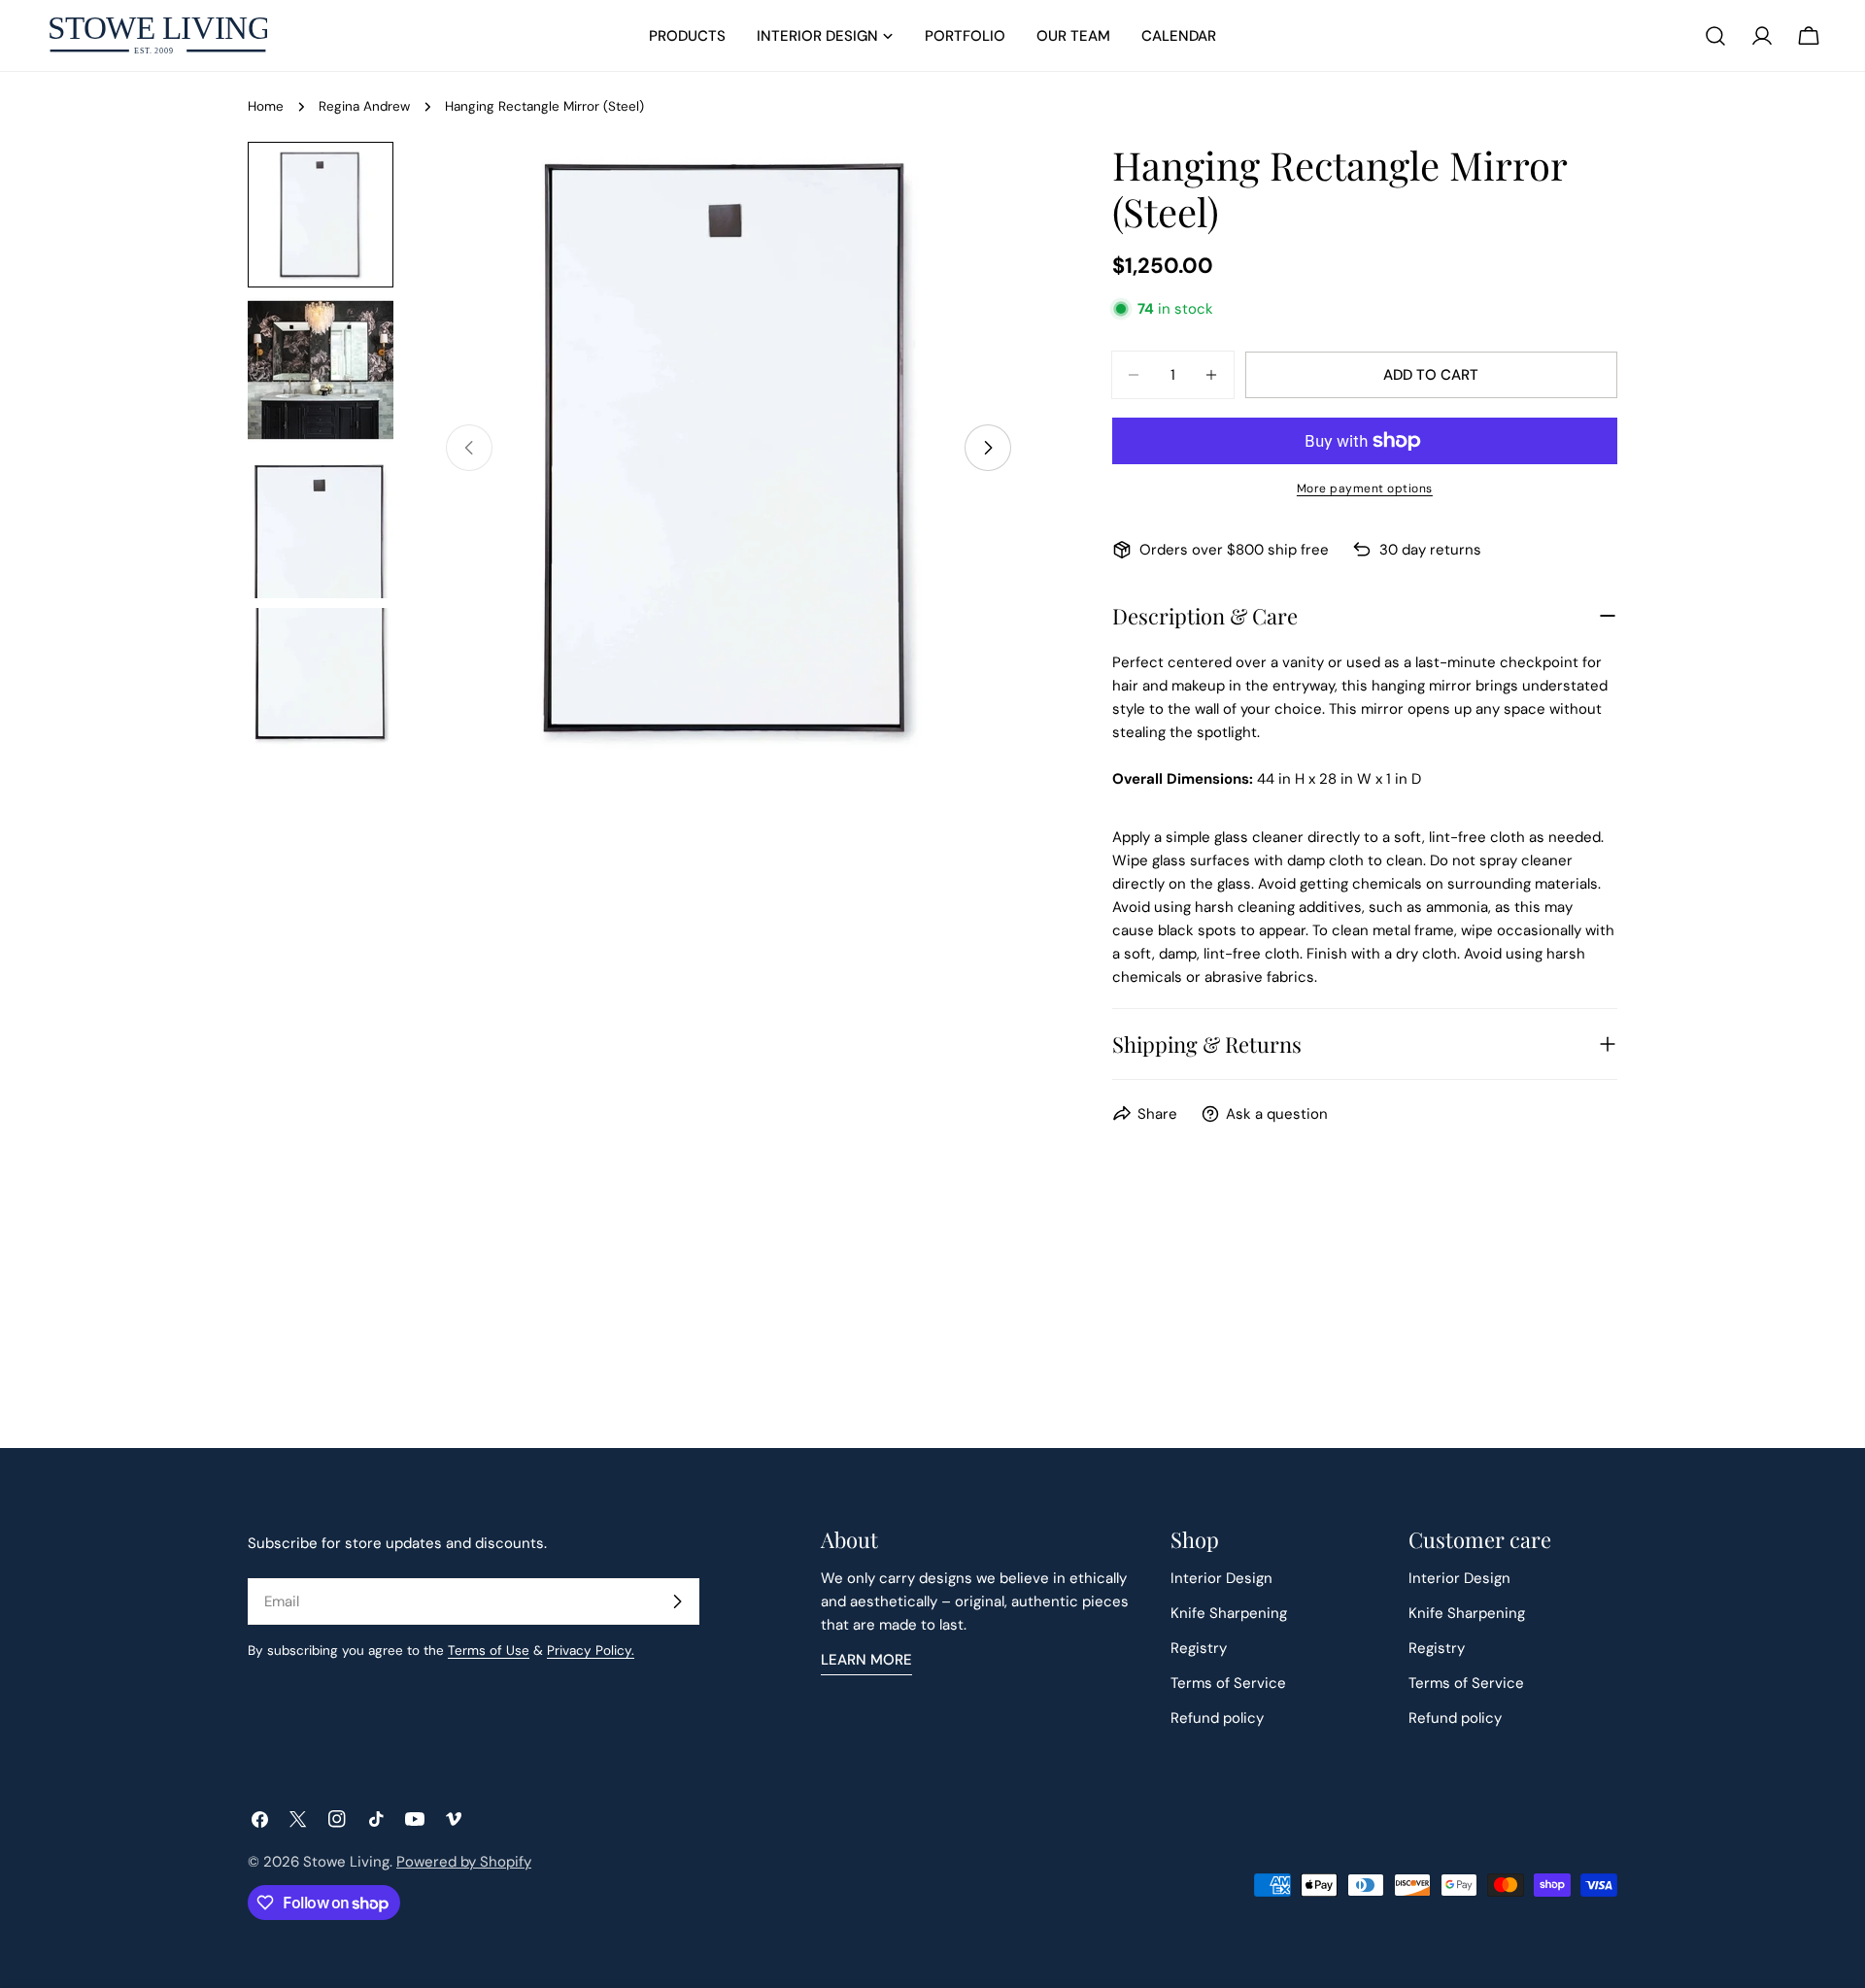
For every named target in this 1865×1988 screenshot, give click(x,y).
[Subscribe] (677, 1601)
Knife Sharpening (1229, 1613)
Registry (1199, 1648)
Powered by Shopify (464, 1862)
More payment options (1365, 489)
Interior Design (1221, 1578)
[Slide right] (988, 448)
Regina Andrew (364, 106)
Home (266, 106)
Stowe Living (346, 1862)
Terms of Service (1228, 1683)
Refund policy (1217, 1718)
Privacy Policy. (591, 1651)
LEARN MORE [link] (866, 1660)
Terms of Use (489, 1651)
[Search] (1715, 36)
